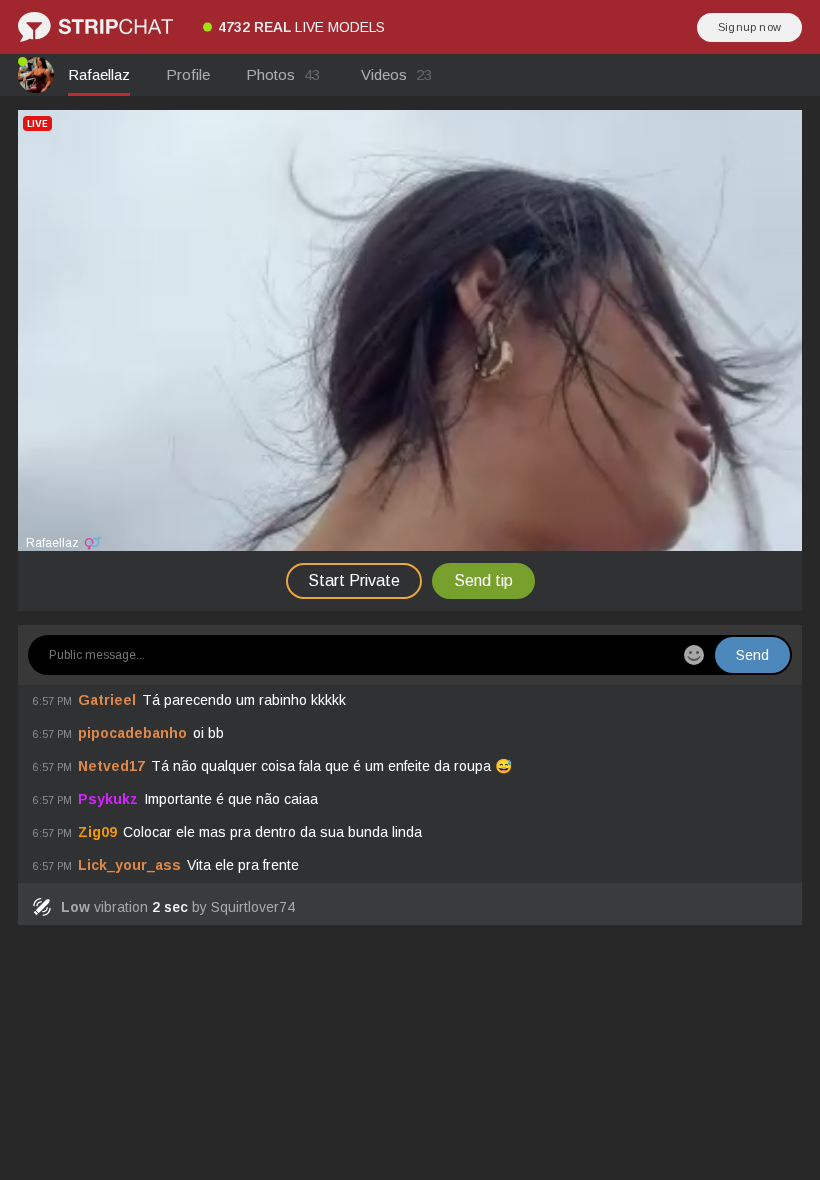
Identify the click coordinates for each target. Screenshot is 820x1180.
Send (752, 655)
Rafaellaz (99, 74)
